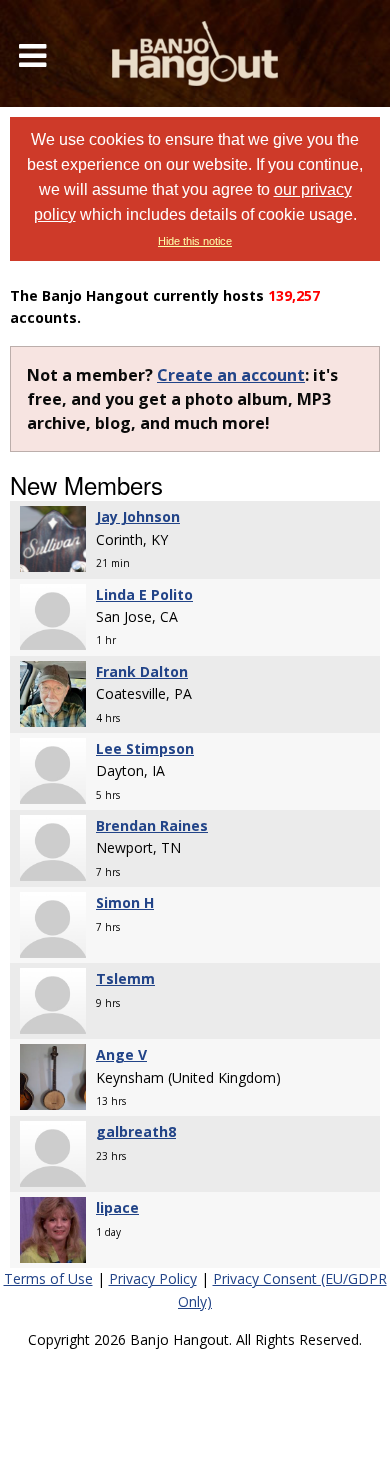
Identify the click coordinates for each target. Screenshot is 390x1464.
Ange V (121, 1054)
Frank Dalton (142, 671)
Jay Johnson (138, 516)
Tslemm (125, 978)
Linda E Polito (144, 594)
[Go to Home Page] (195, 53)
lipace (117, 1207)
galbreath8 (136, 1131)
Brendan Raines (152, 825)
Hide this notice (195, 241)
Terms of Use (48, 1278)
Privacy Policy (153, 1278)
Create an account (231, 375)
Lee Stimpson (145, 748)
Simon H (125, 902)
